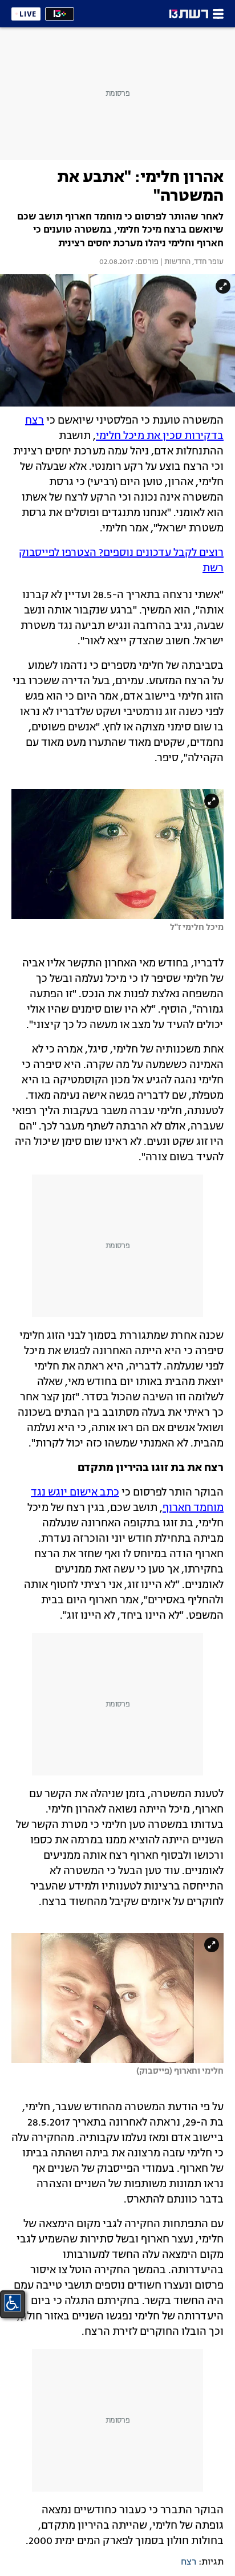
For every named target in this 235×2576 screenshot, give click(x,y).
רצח (189, 2562)
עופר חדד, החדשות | (191, 262)
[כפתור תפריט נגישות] (13, 2303)
